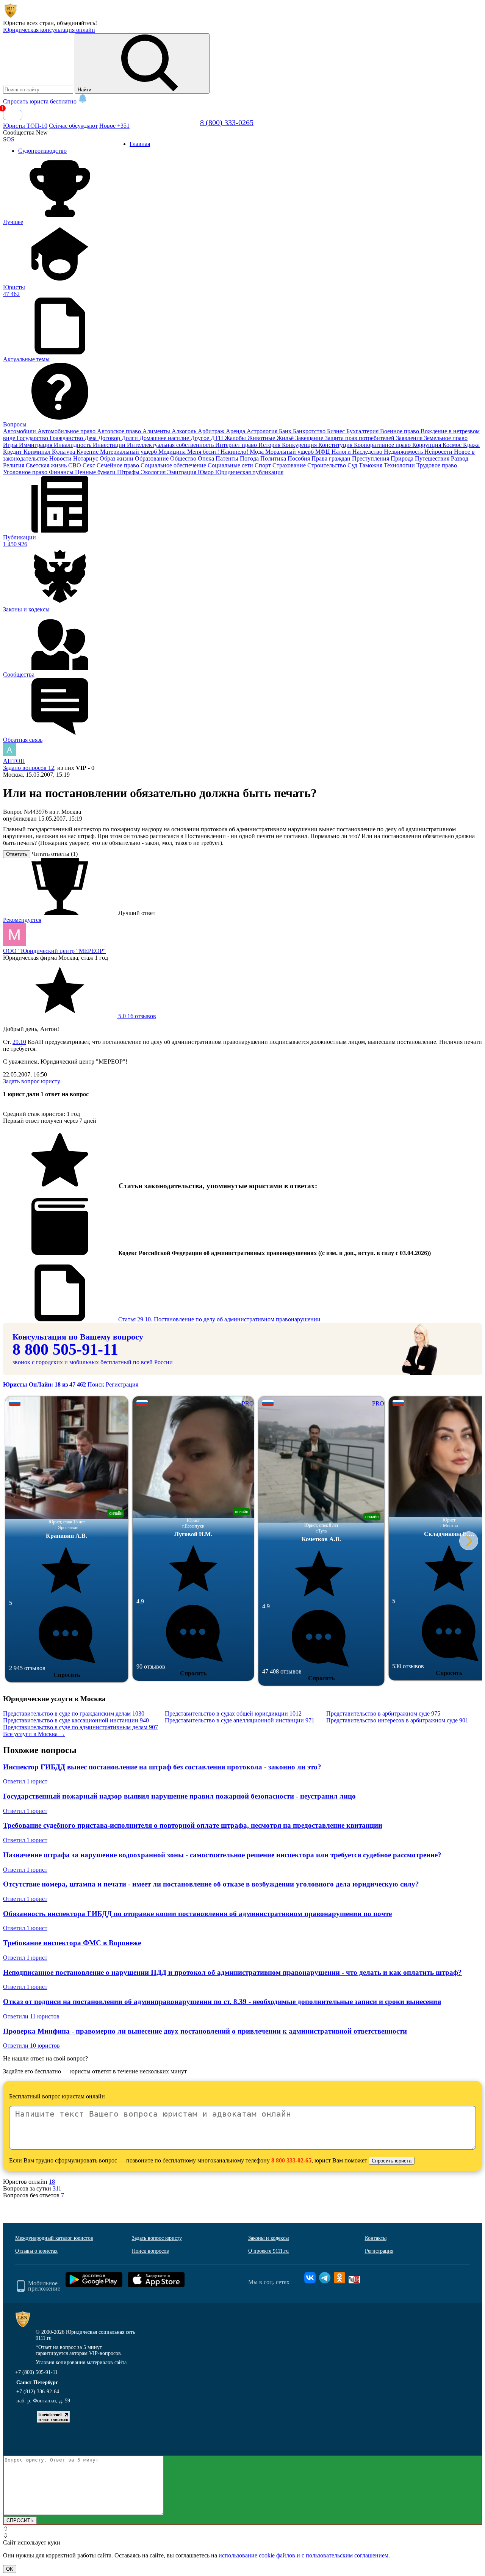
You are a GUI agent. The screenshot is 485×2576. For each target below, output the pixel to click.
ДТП (218, 438)
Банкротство (310, 431)
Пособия (300, 458)
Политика (274, 458)
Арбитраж (212, 431)
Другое (201, 438)
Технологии (400, 465)
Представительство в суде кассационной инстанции (76, 1720)
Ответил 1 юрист (25, 1781)
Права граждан (332, 458)
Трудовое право (437, 465)
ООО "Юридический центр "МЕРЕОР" (54, 951)
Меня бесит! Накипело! (218, 452)
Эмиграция (182, 472)
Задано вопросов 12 (29, 768)
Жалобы (236, 438)
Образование (153, 458)
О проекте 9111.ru (268, 2251)
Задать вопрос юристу (32, 1081)
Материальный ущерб (129, 452)
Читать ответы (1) (55, 854)
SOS (9, 139)
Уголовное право (26, 472)
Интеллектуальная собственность (171, 445)
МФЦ (323, 452)
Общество (184, 458)
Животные (262, 438)
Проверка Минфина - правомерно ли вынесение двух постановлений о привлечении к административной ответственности (205, 2031)
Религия (14, 465)
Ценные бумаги (96, 472)
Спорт (264, 465)
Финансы (62, 472)
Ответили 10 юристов (31, 2046)
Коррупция (427, 445)
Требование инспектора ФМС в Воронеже (72, 1943)
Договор (110, 438)
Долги (131, 438)
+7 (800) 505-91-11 (36, 2372)
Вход (13, 115)
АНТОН (14, 761)
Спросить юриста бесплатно (41, 101)
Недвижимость (404, 452)
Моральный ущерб (290, 452)
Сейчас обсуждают (73, 126)
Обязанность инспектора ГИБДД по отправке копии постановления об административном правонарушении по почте (197, 1914)
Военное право (400, 431)
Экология (154, 472)
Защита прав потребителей (360, 438)
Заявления (410, 438)
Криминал (38, 452)
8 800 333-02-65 (291, 2160)
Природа (403, 458)
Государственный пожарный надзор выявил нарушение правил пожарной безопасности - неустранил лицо (179, 1796)
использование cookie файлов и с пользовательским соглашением (304, 2555)
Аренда (236, 431)
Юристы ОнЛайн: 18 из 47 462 (45, 1384)
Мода (257, 452)
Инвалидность (73, 445)
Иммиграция (36, 445)
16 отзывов (136, 1016)
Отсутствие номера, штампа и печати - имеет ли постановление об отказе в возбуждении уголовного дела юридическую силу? (211, 1884)
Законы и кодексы (268, 2238)
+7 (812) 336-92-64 (38, 2392)
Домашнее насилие (165, 438)
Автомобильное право (67, 431)
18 (52, 2182)
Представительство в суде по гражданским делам (74, 1713)
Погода (250, 458)
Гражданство (67, 438)
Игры (11, 445)
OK (10, 2569)
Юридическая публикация (249, 472)
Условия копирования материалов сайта (81, 2362)
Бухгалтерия (363, 431)
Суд (353, 465)
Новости (61, 458)
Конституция (336, 445)
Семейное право (119, 465)
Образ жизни (117, 458)
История (270, 445)
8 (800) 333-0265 (227, 122)
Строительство (327, 465)
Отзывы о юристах (36, 2251)
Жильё (286, 438)
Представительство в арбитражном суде (383, 1713)
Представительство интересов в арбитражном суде (397, 1720)
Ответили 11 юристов (31, 2016)
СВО (75, 465)
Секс (90, 465)
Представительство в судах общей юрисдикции (233, 1713)
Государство (33, 438)
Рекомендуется (22, 920)
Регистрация (122, 1384)
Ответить (17, 854)
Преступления (371, 458)
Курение (88, 452)
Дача (91, 438)
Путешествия (433, 458)
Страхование (290, 465)
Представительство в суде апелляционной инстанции (240, 1720)
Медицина (173, 452)
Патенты (228, 458)
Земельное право (446, 438)
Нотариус (86, 458)
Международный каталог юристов (54, 2238)
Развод (460, 458)
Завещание (310, 438)
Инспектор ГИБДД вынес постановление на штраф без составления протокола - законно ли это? (162, 1767)
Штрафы (129, 472)
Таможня (371, 465)
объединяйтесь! (77, 23)
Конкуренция (300, 445)
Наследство (368, 452)
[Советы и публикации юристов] (11, 16)
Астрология (263, 431)
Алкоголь (185, 431)
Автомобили (20, 431)
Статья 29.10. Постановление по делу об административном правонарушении (219, 1319)
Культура (64, 452)
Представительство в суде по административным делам (81, 1727)
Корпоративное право (383, 445)
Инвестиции (110, 445)
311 (57, 2188)
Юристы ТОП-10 (25, 126)
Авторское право (120, 431)
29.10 (19, 1042)
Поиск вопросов (150, 2251)
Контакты (376, 2238)
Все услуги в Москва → (34, 1734)
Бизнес (337, 431)
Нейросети (439, 452)
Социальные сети (231, 465)
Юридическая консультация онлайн (49, 30)
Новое (114, 126)
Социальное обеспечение (174, 465)
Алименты (157, 431)
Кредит (13, 452)
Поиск (96, 1384)
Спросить (67, 1675)
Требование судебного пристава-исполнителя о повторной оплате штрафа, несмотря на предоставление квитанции (193, 1825)
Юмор (207, 472)
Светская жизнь (47, 465)
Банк (286, 431)
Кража (471, 445)
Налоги (342, 452)
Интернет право (237, 445)
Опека (207, 458)
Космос (453, 445)
